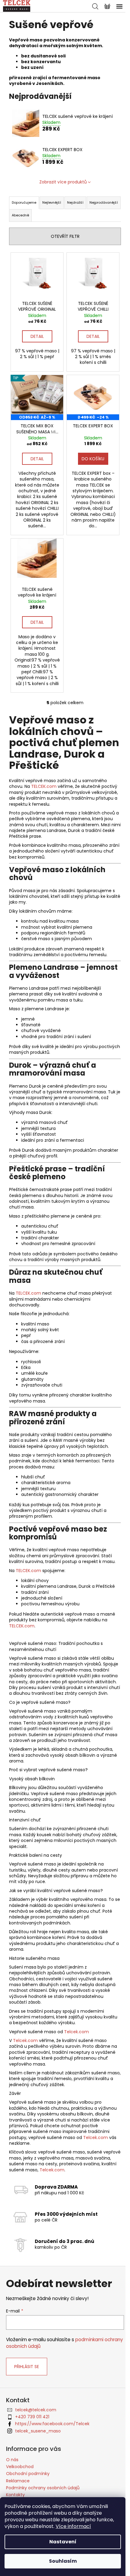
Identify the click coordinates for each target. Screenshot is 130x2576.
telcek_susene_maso (38, 2431)
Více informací (73, 2526)
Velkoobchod (20, 2467)
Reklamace (18, 2481)
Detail (37, 336)
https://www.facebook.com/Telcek (52, 2424)
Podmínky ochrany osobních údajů (43, 2488)
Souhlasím (63, 2561)
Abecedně (20, 215)
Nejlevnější (52, 202)
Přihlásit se (27, 2367)
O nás (12, 2460)
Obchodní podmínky (28, 2474)
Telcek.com (76, 2032)
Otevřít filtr (65, 236)
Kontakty (15, 2495)
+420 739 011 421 (32, 2417)
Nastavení (63, 2542)
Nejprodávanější (104, 202)
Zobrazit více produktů (63, 182)
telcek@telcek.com (36, 2410)
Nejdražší (75, 202)
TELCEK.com (44, 786)
